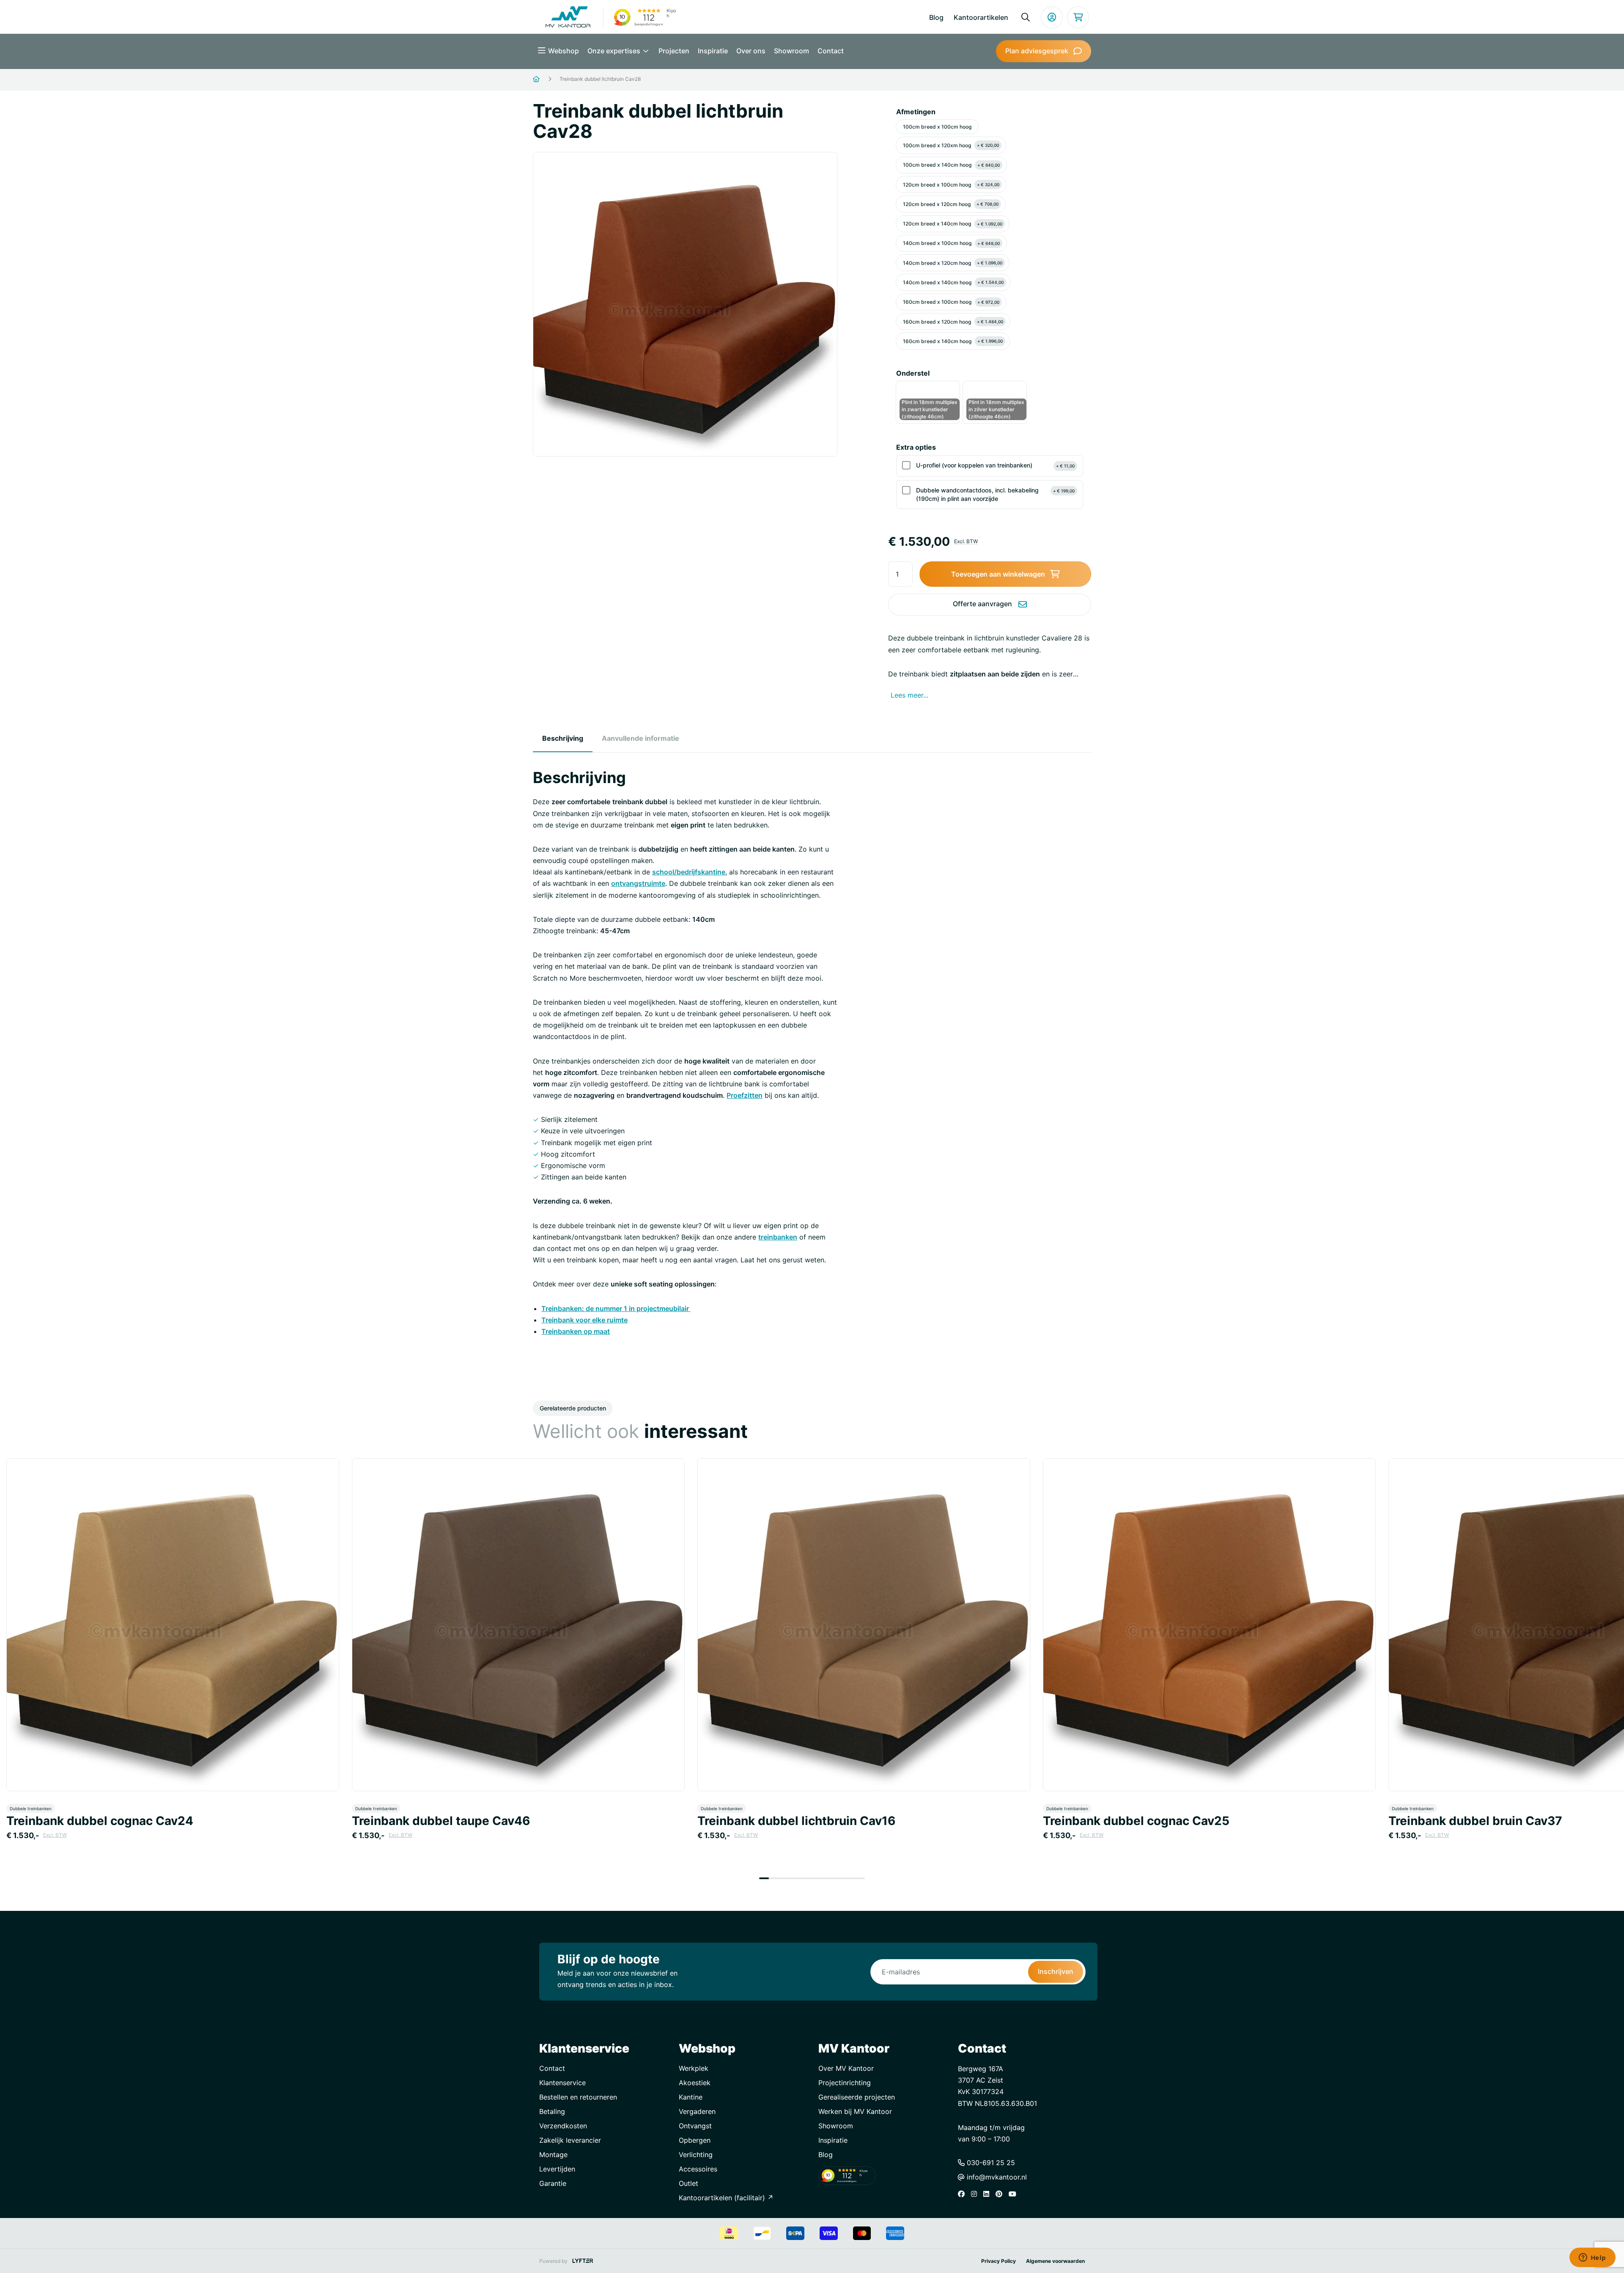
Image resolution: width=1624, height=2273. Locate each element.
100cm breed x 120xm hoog (951, 145)
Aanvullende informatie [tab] (641, 738)
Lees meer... (909, 695)
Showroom (791, 51)
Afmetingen (916, 112)
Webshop (564, 51)
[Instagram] (976, 2194)
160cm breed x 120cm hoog (953, 322)
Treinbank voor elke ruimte (584, 1320)
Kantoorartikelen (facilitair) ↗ (726, 2198)
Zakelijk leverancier (570, 2140)
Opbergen (695, 2140)
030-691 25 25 (990, 2163)
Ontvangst (695, 2126)
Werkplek (694, 2068)
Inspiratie (713, 51)
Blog (936, 17)
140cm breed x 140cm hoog (953, 282)
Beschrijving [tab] (563, 738)
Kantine (691, 2097)
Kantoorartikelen (981, 17)
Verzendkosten (563, 2126)
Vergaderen (697, 2111)
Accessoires (698, 2169)
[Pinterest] (1001, 2194)
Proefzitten (745, 1095)
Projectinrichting (845, 2083)
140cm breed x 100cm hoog (951, 243)
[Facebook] (963, 2194)
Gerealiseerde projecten (857, 2097)
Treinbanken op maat (576, 1331)
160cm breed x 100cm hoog (951, 302)
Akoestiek (695, 2083)
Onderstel (913, 373)
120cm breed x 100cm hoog (951, 185)
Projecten (674, 51)
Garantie (553, 2183)
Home (547, 79)
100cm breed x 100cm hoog (937, 127)
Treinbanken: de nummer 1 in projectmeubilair (616, 1308)
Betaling (552, 2111)
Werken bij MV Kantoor (855, 2111)
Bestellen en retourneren (578, 2097)
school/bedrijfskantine (689, 872)
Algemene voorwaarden (1055, 2261)
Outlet (689, 2183)
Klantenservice (562, 2083)
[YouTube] (1015, 2194)
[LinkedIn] (988, 2194)
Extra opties (916, 447)
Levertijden (557, 2169)
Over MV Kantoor (846, 2068)
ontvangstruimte (638, 883)
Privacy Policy (999, 2261)
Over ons (751, 51)
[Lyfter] (583, 2261)
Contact (831, 51)
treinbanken (778, 1237)
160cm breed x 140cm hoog (953, 341)
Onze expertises (615, 51)
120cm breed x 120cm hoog (951, 204)
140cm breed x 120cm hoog (953, 263)
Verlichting (696, 2155)
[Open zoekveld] (1026, 17)
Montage (553, 2155)
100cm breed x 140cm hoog (951, 165)
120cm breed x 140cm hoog (953, 224)
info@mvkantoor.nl (996, 2177)
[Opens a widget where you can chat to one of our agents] (1592, 2258)
